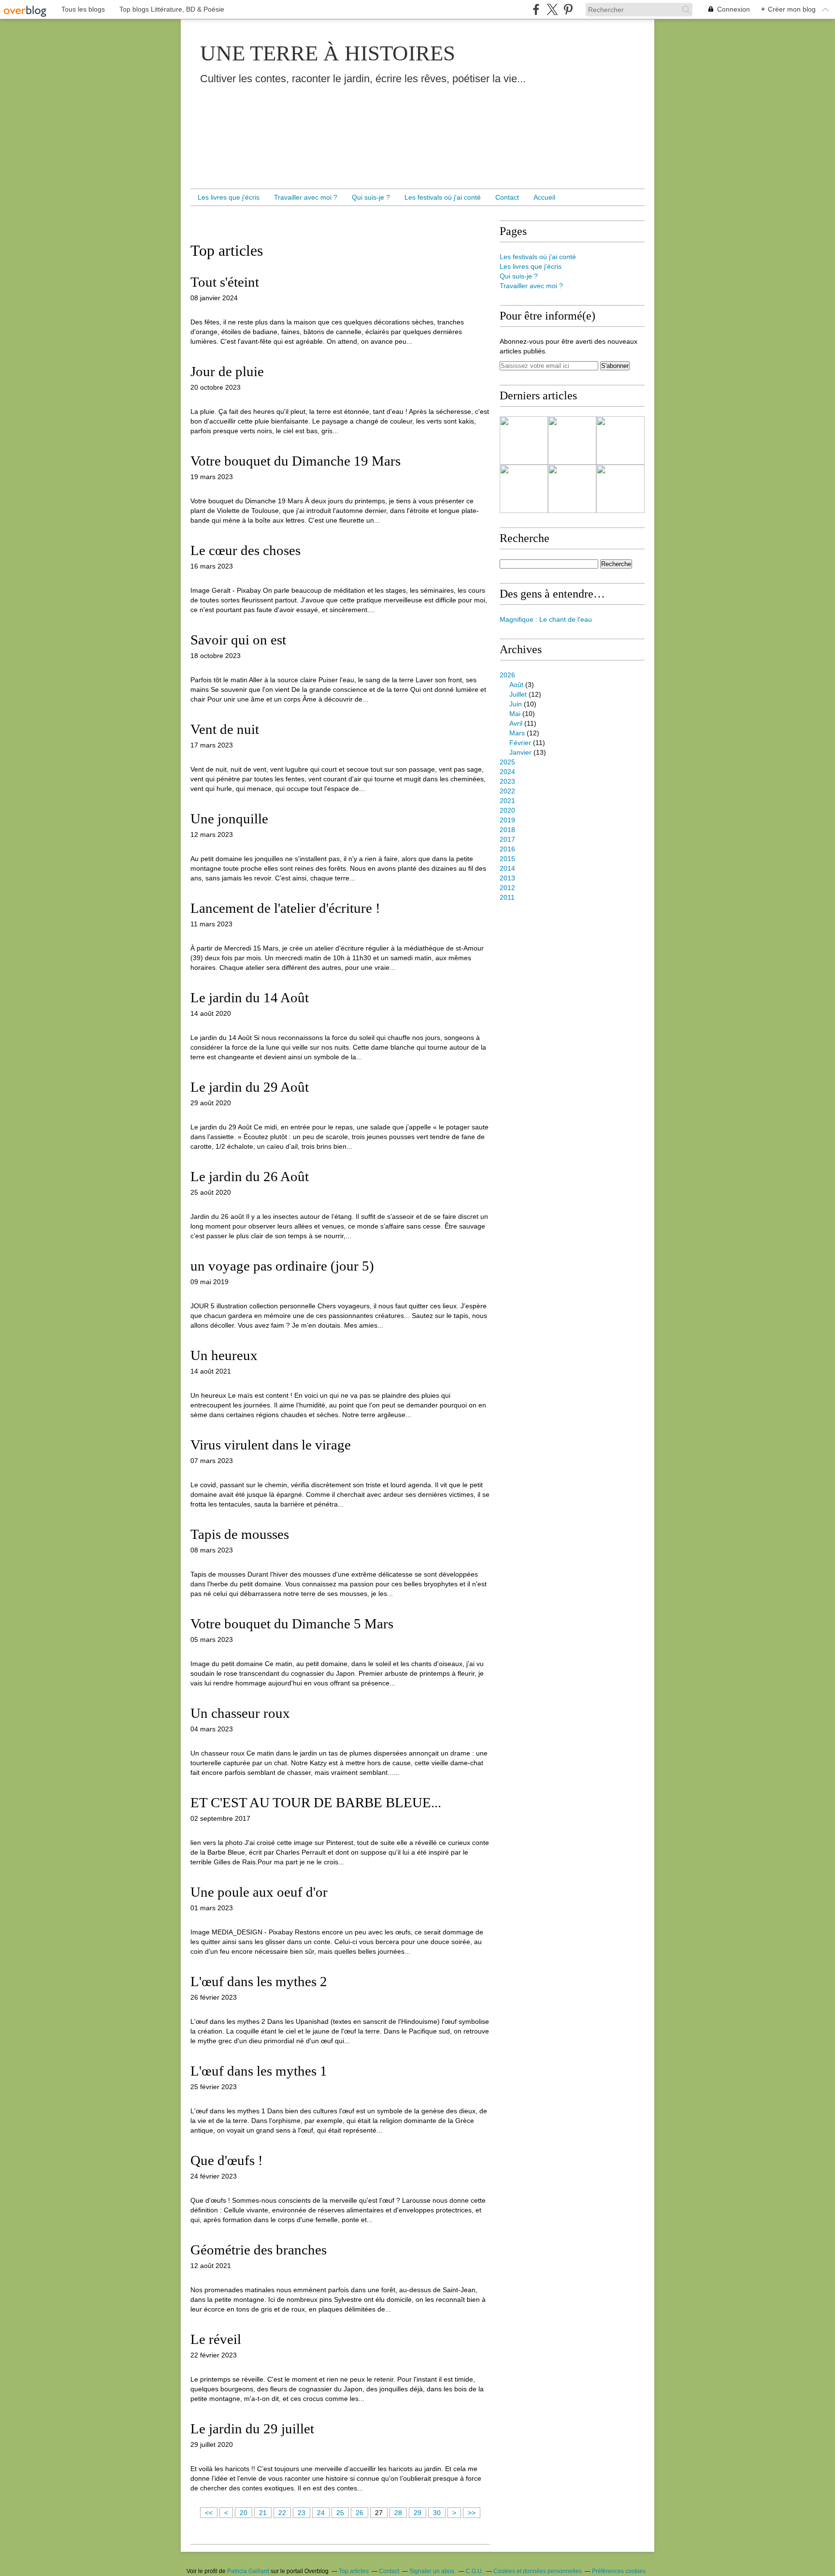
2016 (507, 849)
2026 (507, 675)
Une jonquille (229, 819)
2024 (507, 772)
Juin (516, 704)
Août (516, 685)
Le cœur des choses (245, 550)
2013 (507, 878)
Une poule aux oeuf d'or (259, 1892)
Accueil (544, 197)
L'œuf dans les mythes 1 (259, 2071)
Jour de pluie (227, 371)
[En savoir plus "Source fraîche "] (572, 440)
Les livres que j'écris (229, 197)
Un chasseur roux (240, 1713)
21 (263, 2513)
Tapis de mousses (240, 1534)
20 (244, 2513)
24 (321, 2513)
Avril (516, 723)
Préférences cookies (619, 2571)
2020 (507, 810)
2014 (507, 868)
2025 (507, 762)
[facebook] (536, 9)
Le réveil (216, 2339)
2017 (507, 839)
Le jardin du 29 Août (250, 1087)
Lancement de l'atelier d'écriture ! (285, 908)
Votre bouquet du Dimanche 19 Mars (295, 461)
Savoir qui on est (238, 640)
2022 (507, 791)
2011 (507, 897)
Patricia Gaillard (248, 2571)
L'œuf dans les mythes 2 (259, 1981)
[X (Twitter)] (552, 9)
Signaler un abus (432, 2571)
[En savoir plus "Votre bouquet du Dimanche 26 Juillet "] (620, 489)
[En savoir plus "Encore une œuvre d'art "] (572, 489)
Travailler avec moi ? (306, 197)
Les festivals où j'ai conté (443, 197)
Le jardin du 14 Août (250, 997)
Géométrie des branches (259, 2250)
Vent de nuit (225, 729)
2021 (507, 801)
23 (302, 2513)
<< (209, 2513)
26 (360, 2513)
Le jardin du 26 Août (250, 1176)
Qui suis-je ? (371, 197)
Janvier (520, 752)
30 (437, 2513)
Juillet (518, 694)
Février (520, 743)
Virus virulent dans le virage (271, 1445)
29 (417, 2513)
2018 (507, 830)
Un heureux (224, 1355)
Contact (507, 197)
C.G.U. (475, 2571)
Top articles (354, 2571)
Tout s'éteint (225, 282)
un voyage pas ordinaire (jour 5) (282, 1266)
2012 (507, 888)
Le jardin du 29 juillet (252, 2429)
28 (398, 2513)
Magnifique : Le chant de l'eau (546, 619)
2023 (507, 781)
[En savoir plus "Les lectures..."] (524, 440)
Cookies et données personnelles (538, 2571)
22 (282, 2513)
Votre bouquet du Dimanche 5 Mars (292, 1624)
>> (472, 2513)
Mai (515, 714)
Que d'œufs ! (227, 2160)
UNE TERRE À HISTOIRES (328, 53)
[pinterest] (568, 9)
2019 (507, 820)
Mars (517, 733)
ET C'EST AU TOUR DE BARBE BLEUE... (316, 1802)
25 (340, 2513)
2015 (507, 859)
